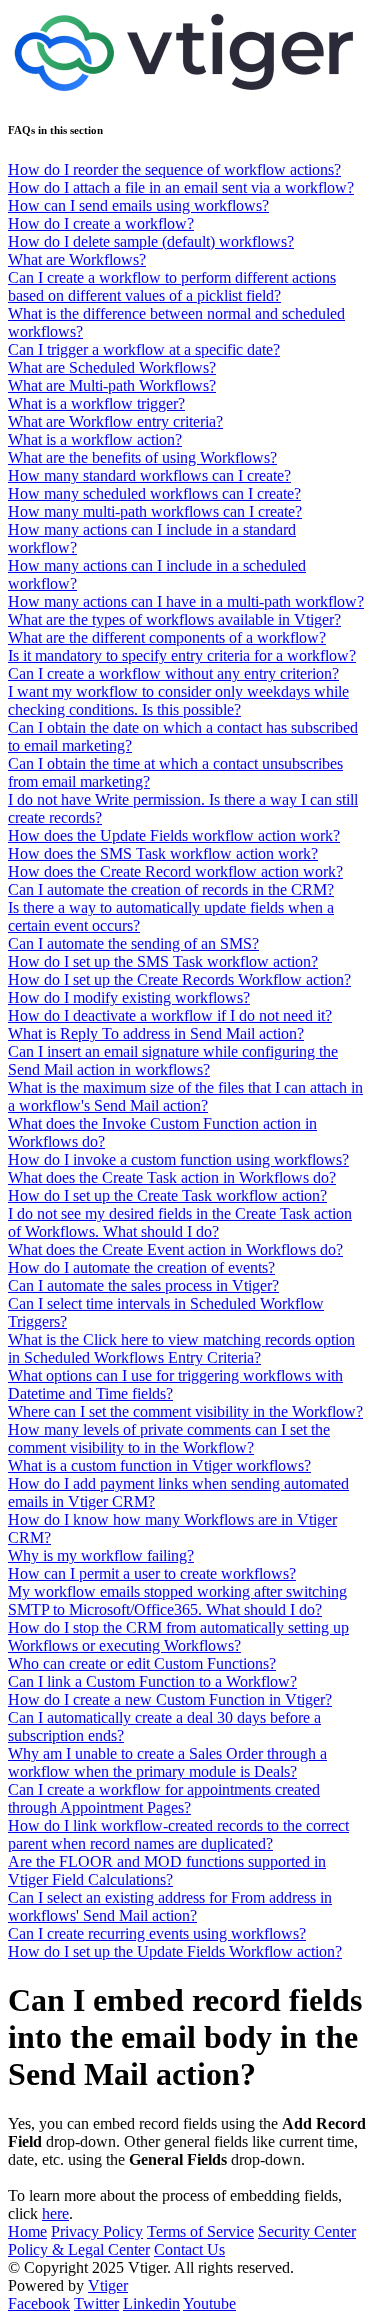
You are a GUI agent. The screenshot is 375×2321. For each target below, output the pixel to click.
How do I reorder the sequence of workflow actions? (174, 169)
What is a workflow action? (95, 439)
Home (27, 2231)
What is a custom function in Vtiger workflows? (159, 1465)
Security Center (307, 2231)
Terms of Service (200, 2231)
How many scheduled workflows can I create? (154, 493)
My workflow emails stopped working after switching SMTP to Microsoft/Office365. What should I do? (177, 1600)
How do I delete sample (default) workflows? (151, 241)
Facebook (39, 2303)
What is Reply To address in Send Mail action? (156, 1033)
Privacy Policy (97, 2231)
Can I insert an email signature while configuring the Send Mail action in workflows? (173, 1060)
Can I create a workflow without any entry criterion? (173, 673)
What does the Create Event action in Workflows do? (175, 1249)
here (55, 2213)
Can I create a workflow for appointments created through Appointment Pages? (164, 1798)
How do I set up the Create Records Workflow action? (179, 979)
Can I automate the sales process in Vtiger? (143, 1285)
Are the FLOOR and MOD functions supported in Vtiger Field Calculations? (167, 1870)
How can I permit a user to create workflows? (152, 1573)
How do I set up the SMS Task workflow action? (163, 961)
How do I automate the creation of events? (141, 1267)
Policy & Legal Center (79, 2249)
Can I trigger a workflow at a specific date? (144, 349)
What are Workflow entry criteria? (115, 421)
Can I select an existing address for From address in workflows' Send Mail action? (170, 1906)
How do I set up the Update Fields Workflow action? (175, 1951)
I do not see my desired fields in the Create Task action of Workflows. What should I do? (180, 1222)
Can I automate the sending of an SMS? (133, 943)
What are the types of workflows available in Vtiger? (174, 619)
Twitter (96, 2303)
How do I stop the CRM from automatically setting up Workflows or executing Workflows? (178, 1636)
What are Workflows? (77, 259)
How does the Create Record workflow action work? (175, 871)
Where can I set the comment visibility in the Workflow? (185, 1411)
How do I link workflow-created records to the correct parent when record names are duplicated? (178, 1834)
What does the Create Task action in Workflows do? (172, 1177)
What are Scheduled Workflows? (112, 367)
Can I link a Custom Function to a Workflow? (152, 1681)
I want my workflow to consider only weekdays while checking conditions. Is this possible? (178, 700)
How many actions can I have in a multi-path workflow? (186, 601)
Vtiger (108, 2285)
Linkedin (151, 2303)
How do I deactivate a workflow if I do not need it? (170, 1015)
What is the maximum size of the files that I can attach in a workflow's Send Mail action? (185, 1096)
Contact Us (189, 2249)
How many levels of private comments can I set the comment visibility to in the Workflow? (169, 1438)
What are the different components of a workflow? (167, 637)
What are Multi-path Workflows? (112, 385)
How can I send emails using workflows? (138, 205)
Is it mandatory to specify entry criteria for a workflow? (182, 655)
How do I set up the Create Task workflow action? (167, 1195)
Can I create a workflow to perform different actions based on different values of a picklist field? (172, 286)
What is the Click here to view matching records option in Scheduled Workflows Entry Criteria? (181, 1348)
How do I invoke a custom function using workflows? (178, 1159)
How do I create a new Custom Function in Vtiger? (170, 1699)
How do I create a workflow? (101, 223)
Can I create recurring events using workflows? (157, 1933)
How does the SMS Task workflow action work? (163, 853)
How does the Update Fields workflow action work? (174, 835)
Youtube (209, 2303)
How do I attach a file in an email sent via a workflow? (181, 187)
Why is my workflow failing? (101, 1555)
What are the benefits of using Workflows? (142, 457)
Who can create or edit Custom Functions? (142, 1663)
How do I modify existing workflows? (129, 997)
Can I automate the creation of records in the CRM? (171, 889)
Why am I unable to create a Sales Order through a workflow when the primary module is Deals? (167, 1762)
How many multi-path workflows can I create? (155, 511)
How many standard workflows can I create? (149, 475)
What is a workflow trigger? (96, 403)
